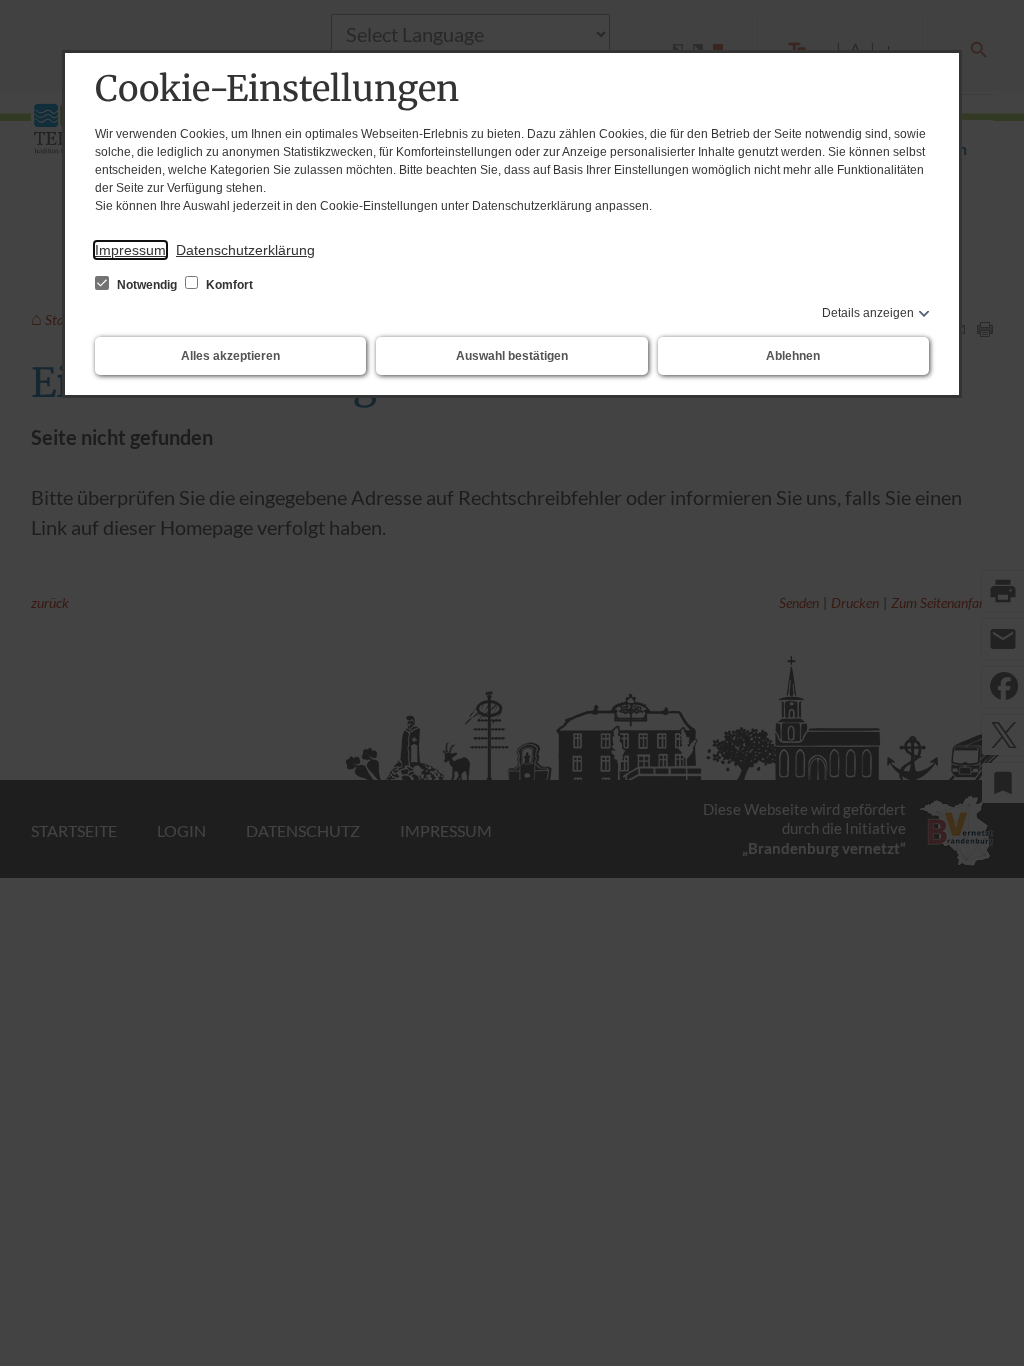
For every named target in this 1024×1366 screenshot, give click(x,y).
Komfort (228, 285)
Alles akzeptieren (230, 356)
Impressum (130, 250)
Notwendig (147, 285)
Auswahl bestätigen (512, 356)
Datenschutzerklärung (245, 250)
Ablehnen (793, 356)
